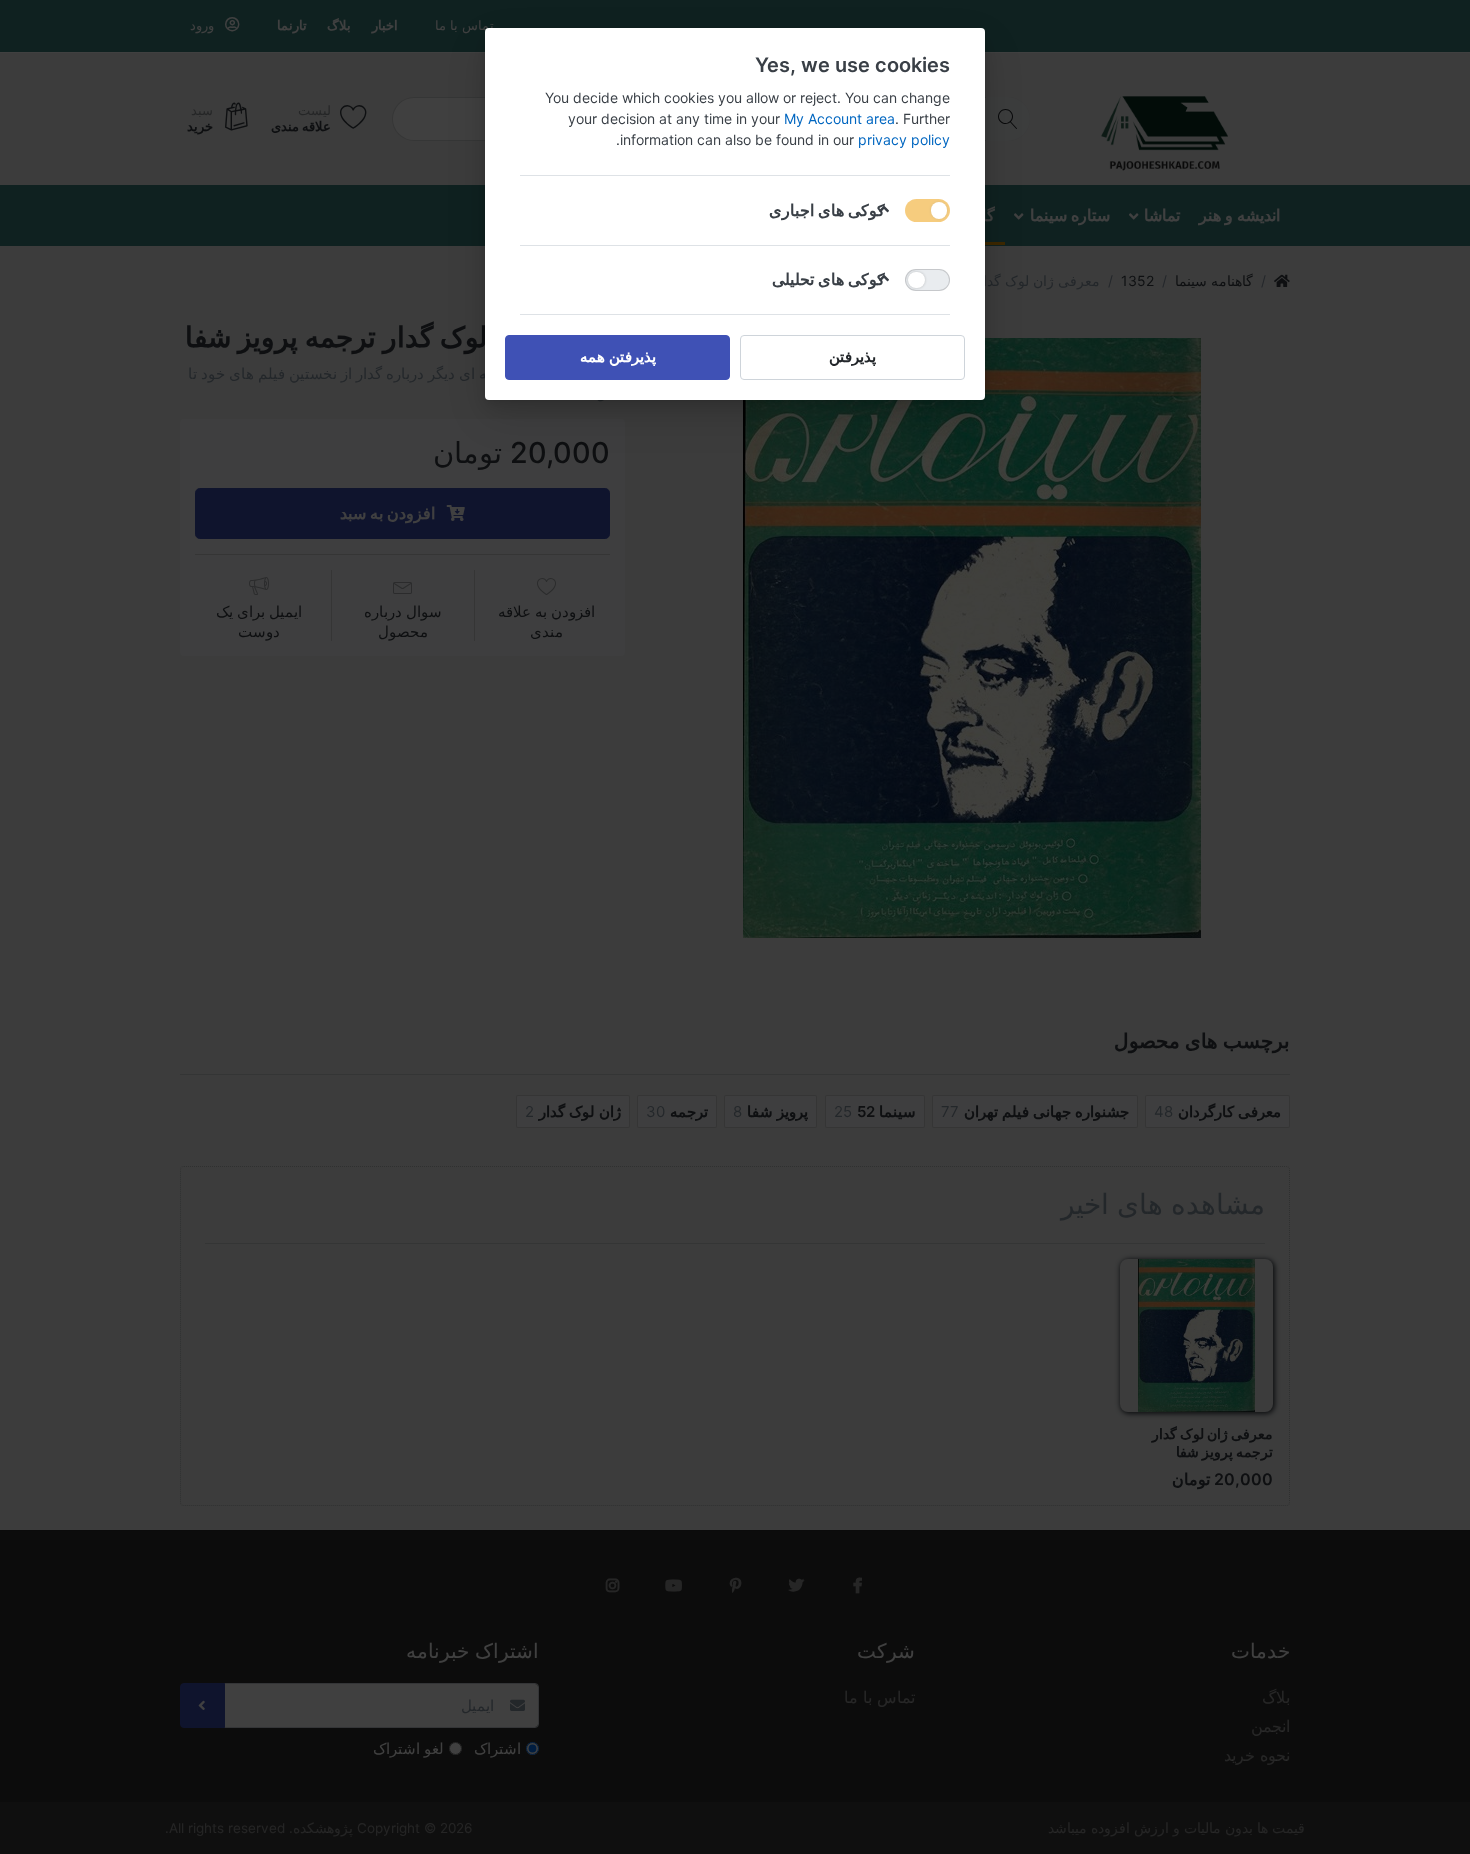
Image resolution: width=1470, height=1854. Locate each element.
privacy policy (904, 139)
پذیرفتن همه (618, 356)
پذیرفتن (852, 356)
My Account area (839, 118)
